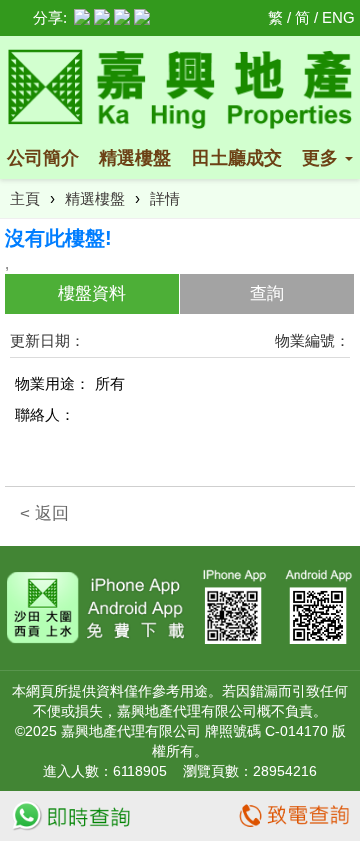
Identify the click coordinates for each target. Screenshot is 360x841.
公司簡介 (43, 158)
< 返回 (44, 513)
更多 (322, 158)
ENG (338, 17)
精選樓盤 (135, 158)
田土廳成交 (237, 158)
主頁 (25, 198)
